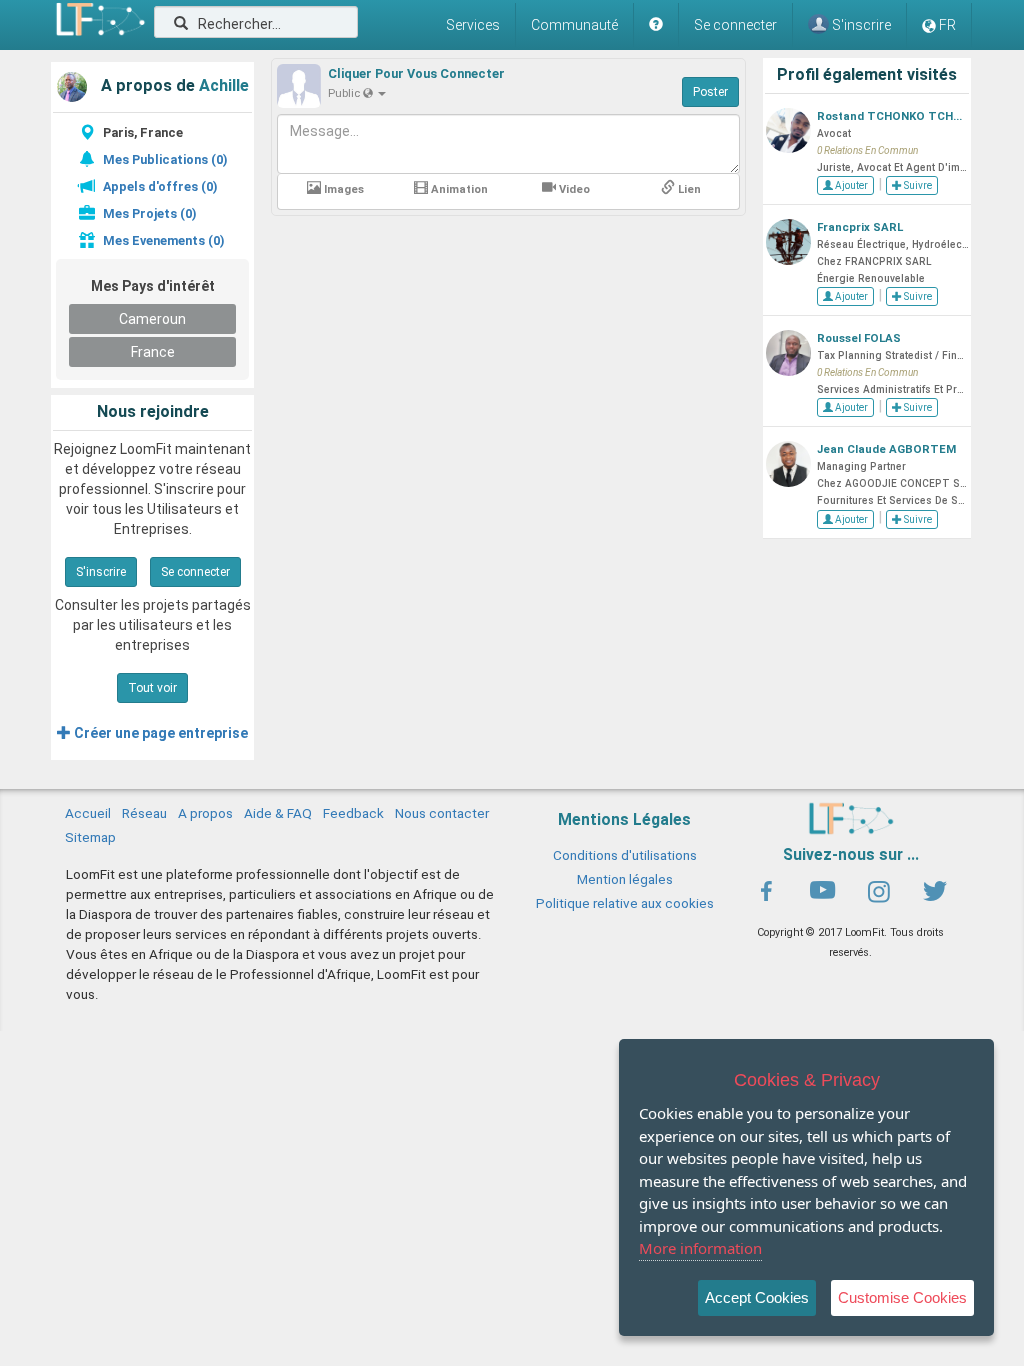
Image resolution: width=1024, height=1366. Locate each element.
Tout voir (152, 688)
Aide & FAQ (278, 813)
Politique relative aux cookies (625, 903)
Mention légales (625, 879)
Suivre (917, 185)
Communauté (574, 25)
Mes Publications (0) (165, 159)
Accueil (88, 813)
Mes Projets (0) (149, 213)
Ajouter (850, 185)
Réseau (144, 813)
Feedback (353, 813)
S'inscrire (101, 572)
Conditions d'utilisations (625, 855)
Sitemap (90, 837)
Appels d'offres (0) (160, 186)
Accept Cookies (757, 1297)
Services (473, 25)
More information (700, 1248)
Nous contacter (442, 813)
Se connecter (735, 25)
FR (947, 25)
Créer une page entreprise (159, 733)
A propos (205, 813)
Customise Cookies (902, 1297)
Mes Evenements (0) (163, 240)
